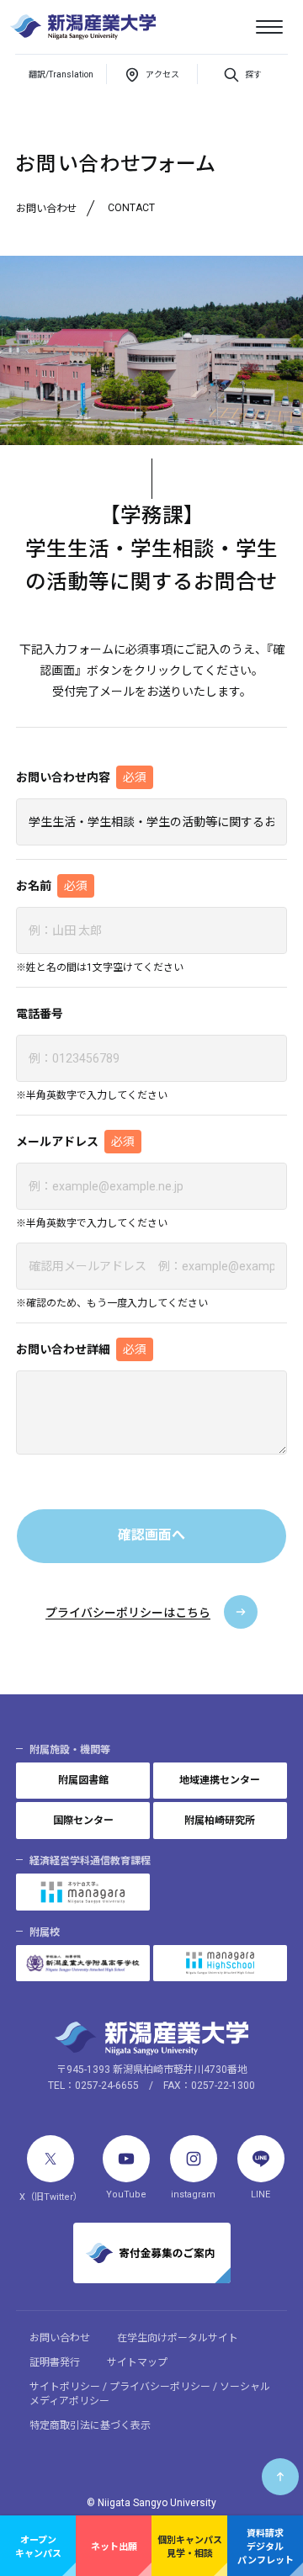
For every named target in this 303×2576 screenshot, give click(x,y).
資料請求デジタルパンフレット (266, 2547)
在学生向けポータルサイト (178, 2338)
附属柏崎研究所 (220, 1821)
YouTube (126, 2194)
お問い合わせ (60, 2338)
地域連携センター (220, 1780)
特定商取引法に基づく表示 (90, 2425)
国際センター (83, 1821)
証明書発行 (55, 2362)
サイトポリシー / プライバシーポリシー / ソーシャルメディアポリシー (150, 2394)
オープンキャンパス (38, 2547)
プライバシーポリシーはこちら (128, 1613)
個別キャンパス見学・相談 (190, 2547)
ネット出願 (114, 2547)
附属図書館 (83, 1780)
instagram (193, 2194)
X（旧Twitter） (51, 2197)
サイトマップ (137, 2362)
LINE (260, 2194)
